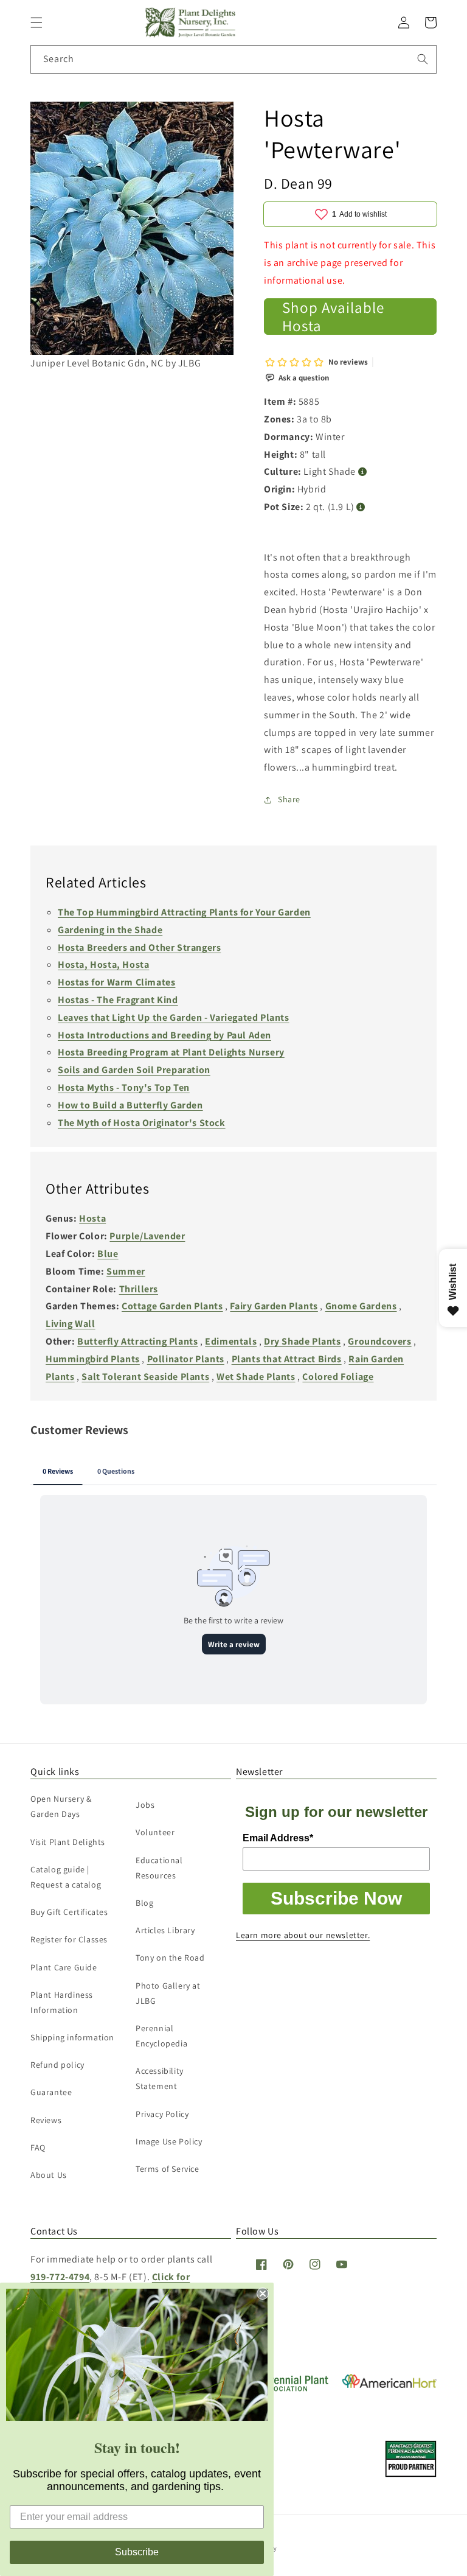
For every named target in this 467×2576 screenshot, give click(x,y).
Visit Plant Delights (68, 1842)
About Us (49, 2175)
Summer (126, 1271)
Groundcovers (379, 1341)
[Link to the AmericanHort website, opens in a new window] (389, 2385)
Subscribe (137, 2552)
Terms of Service (168, 2169)
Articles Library (165, 1930)
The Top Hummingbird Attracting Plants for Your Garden (184, 912)
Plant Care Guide (64, 1967)
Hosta (92, 1218)
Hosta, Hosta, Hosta (103, 964)
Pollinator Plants (186, 1359)
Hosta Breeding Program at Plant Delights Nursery (171, 1052)
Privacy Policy (162, 2114)
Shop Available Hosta (333, 317)
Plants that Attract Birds (287, 1359)
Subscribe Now (336, 1898)
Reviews (46, 2120)
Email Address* (278, 1838)
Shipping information (72, 2037)
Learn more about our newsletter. (303, 1935)
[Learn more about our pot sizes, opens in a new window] (361, 507)
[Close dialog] (263, 2294)
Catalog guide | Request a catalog (66, 1877)
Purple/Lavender (147, 1236)
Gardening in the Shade (110, 930)
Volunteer (155, 1832)
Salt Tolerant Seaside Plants (145, 1377)
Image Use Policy (169, 2141)
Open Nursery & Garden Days (61, 1806)
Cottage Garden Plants (172, 1306)
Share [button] (289, 799)
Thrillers (139, 1289)
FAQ (38, 2147)
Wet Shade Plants (256, 1377)
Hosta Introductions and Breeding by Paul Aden (164, 1035)
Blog (144, 1903)
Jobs (145, 1805)
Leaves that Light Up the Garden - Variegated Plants (174, 1017)
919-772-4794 (60, 2277)
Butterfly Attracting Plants (137, 1341)
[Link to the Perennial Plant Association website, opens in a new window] (283, 2389)
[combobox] (233, 59)
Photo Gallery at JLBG (168, 1993)
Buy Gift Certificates (69, 1912)
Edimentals (231, 1341)
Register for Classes (69, 1939)
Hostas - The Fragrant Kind (118, 1000)
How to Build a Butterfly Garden (130, 1105)
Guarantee (51, 2092)
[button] (36, 23)
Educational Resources (159, 1868)
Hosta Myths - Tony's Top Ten (124, 1087)
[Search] (423, 59)
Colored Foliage (338, 1377)
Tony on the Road (170, 1958)
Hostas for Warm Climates (116, 982)
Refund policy (57, 2065)
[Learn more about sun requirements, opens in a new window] (363, 472)
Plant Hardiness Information (62, 2002)
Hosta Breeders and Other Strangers (139, 947)
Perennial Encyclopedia (161, 2036)
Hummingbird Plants (93, 1359)
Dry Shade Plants (303, 1341)
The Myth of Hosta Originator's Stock (142, 1123)
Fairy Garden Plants (274, 1306)
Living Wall (71, 1324)
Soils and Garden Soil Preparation (134, 1070)
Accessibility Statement (160, 2078)
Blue (108, 1254)
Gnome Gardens (361, 1306)
